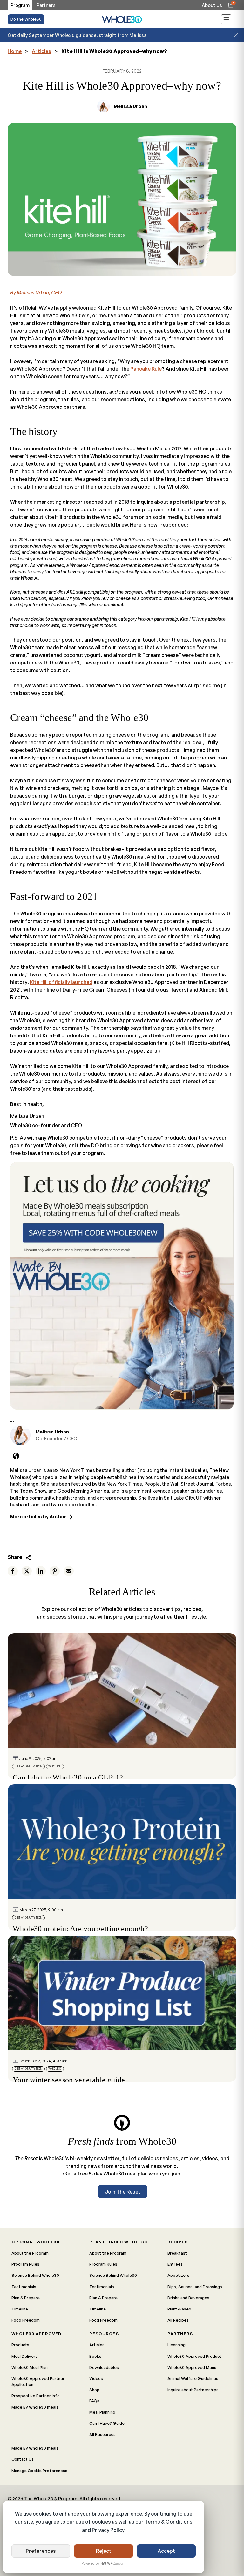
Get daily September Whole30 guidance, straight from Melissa (77, 35)
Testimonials (24, 2287)
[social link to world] (16, 1456)
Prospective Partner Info (36, 2396)
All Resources (102, 2434)
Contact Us (23, 2459)
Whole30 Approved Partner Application (38, 2381)
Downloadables (104, 2367)
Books (95, 2356)
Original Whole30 (35, 2242)
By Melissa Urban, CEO (36, 293)
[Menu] (226, 20)
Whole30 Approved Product (194, 2356)
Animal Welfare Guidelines (193, 2378)
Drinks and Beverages (188, 2298)
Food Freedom (26, 2320)
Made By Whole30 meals (35, 2407)
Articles (41, 51)
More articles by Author (39, 1516)
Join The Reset (123, 2192)
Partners (180, 2334)
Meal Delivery (24, 2356)
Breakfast (177, 2253)
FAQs (94, 2401)
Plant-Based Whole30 (118, 2242)
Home (15, 51)
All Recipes (178, 2320)
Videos (96, 2378)
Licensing (176, 2345)
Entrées (175, 2264)
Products (20, 2345)
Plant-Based (179, 2309)
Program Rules (25, 2264)
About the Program (30, 2253)
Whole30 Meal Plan (30, 2367)
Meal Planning (102, 2412)
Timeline (20, 2309)
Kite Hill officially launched (61, 982)
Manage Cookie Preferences (39, 2471)
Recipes (178, 2242)
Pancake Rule (146, 369)
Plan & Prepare (26, 2298)
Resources (104, 2334)
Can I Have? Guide (107, 2423)
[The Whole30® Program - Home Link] (122, 19)
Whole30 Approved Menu (192, 2367)
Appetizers (178, 2275)
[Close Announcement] (236, 35)
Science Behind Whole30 (35, 2275)
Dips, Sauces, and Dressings (195, 2287)
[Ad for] (122, 1286)
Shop (94, 2390)
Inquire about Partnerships (193, 2390)
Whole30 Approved (36, 2334)
